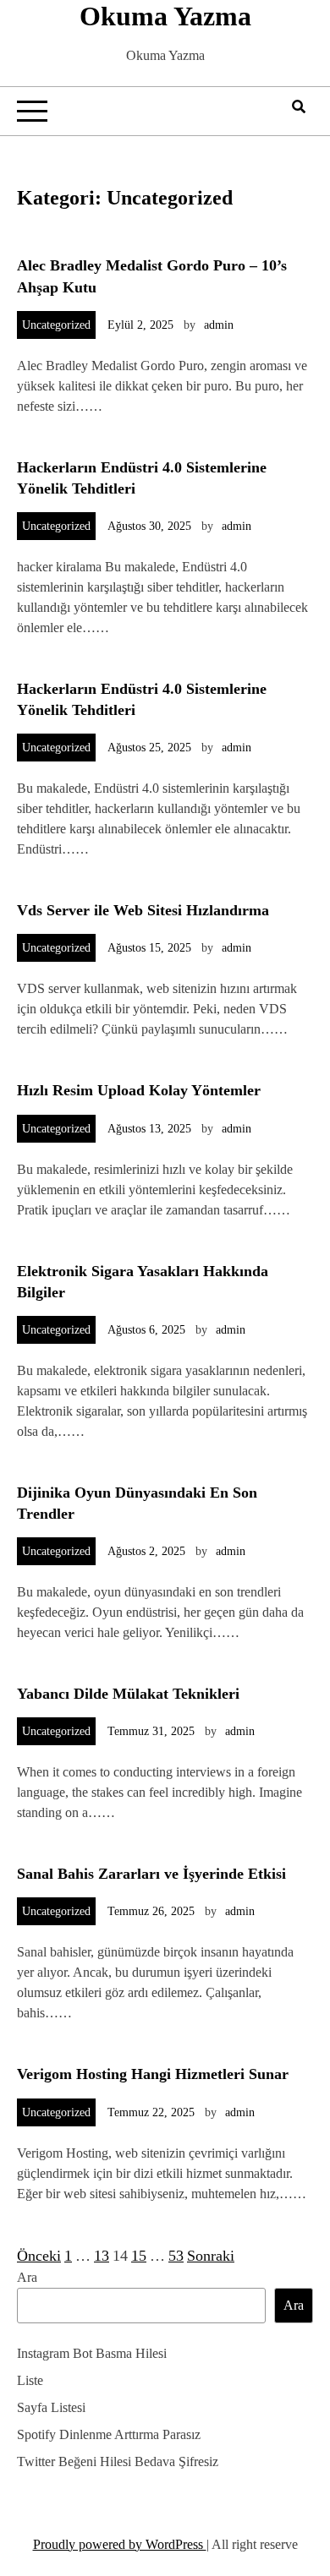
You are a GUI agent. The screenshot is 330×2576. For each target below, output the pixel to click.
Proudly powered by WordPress (120, 2544)
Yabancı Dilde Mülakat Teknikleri (128, 1694)
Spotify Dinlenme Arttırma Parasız (109, 2434)
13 (102, 2256)
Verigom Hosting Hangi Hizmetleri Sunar (153, 2074)
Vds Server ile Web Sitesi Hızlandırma (143, 910)
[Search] (299, 107)
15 (139, 2256)
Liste (30, 2380)
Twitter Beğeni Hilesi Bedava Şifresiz (118, 2461)
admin (219, 325)
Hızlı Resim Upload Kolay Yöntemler (139, 1090)
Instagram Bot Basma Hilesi (92, 2353)
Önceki (39, 2256)
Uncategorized (56, 325)
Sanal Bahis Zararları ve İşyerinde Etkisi (151, 1874)
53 (176, 2256)
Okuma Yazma (165, 16)
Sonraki (211, 2256)
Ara (27, 2277)
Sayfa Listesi (51, 2407)
